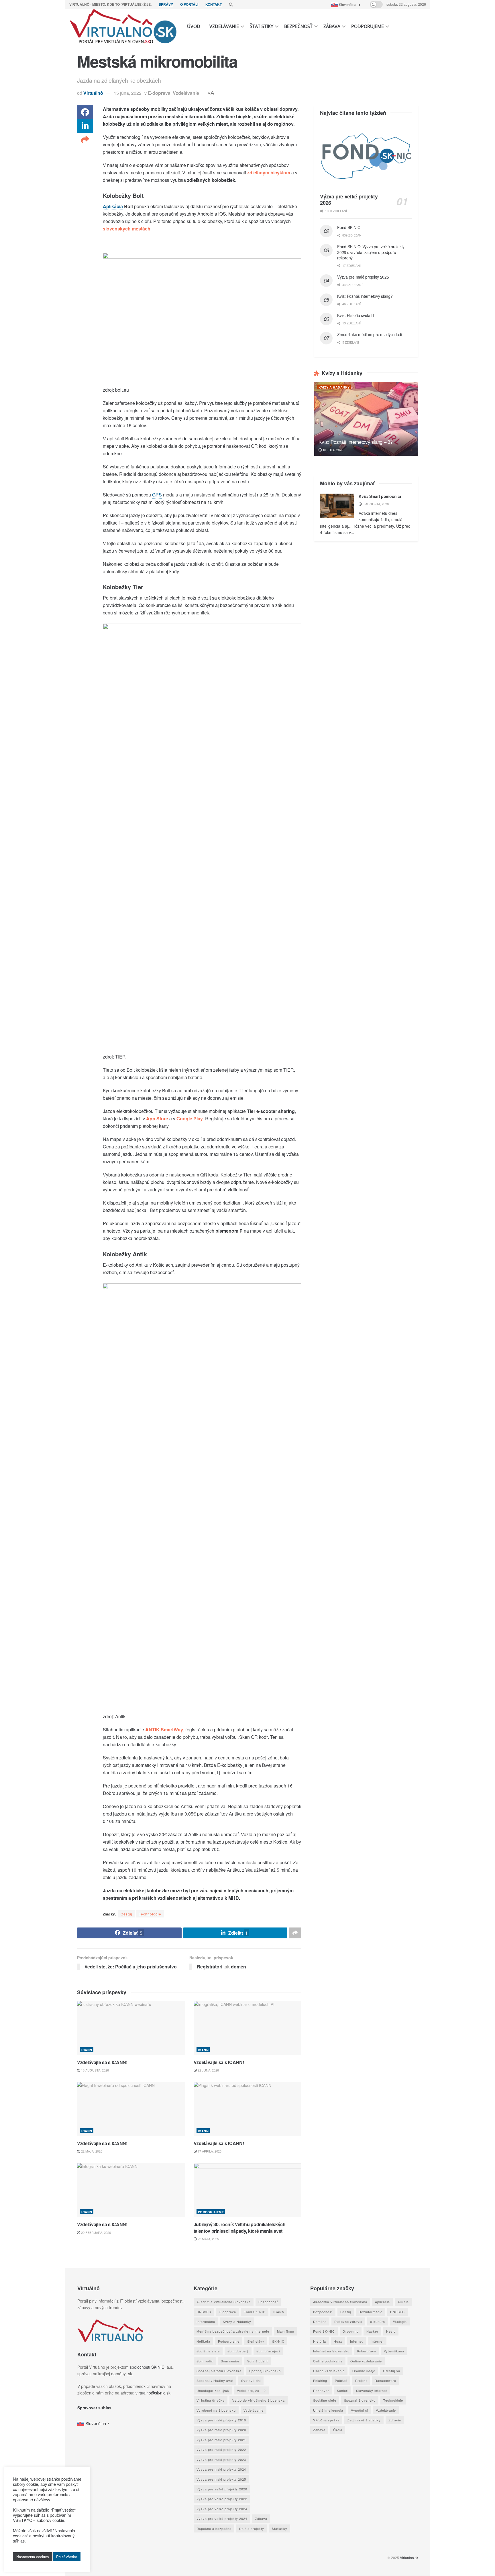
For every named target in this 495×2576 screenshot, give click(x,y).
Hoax (338, 2341)
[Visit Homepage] (123, 26)
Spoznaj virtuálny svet (215, 2381)
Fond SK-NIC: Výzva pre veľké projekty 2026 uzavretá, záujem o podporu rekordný (371, 252)
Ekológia (399, 2321)
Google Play (190, 1118)
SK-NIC (278, 2341)
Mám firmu (286, 2331)
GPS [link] (157, 495)
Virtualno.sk (409, 2558)
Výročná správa (326, 2420)
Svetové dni (251, 2381)
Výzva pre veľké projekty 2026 (349, 200)
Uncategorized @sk (213, 2390)
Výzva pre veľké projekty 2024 (222, 2509)
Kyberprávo (366, 2351)
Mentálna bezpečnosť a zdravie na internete (233, 2331)
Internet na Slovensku (331, 2351)
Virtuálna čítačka (211, 2400)
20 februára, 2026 (96, 2232)
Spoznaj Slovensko (265, 2371)
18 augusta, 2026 (95, 2070)
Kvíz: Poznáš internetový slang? (365, 296)
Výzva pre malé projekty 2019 (221, 2420)
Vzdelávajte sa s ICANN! (102, 2062)
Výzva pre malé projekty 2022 (221, 2450)
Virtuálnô (93, 93)
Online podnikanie (328, 2361)
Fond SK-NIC (349, 227)
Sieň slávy (256, 2341)
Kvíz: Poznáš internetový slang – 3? (355, 442)
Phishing (320, 2381)
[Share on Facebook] (85, 112)
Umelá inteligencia (328, 2410)
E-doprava (159, 93)
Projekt (361, 2381)
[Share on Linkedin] (85, 126)
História (319, 2341)
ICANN (87, 2050)
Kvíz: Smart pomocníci (380, 496)
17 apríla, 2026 (209, 2151)
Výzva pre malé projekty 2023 (221, 2459)
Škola (337, 2430)
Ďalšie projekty (252, 2528)
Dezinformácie (370, 2312)
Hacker (372, 2331)
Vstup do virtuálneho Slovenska (259, 2400)
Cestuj (126, 1914)
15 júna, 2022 (128, 93)
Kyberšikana (394, 2351)
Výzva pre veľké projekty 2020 (222, 2489)
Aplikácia (382, 2302)
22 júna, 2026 (208, 2070)
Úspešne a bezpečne (214, 2528)
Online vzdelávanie (366, 2361)
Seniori (342, 2390)
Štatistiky (262, 26)
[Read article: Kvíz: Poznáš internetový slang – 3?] (366, 419)
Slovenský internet (371, 2390)
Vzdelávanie (224, 26)
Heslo (391, 2331)
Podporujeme (368, 26)
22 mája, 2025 (208, 2239)
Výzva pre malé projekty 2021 (221, 2440)
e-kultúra (377, 2321)
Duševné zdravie (348, 2321)
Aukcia (403, 2302)
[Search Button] (231, 4)
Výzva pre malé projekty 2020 (221, 2430)
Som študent (258, 2361)
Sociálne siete (208, 2351)
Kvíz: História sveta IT (356, 315)
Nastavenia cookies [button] (33, 2557)
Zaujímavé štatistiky (364, 2420)
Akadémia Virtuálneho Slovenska (224, 2302)
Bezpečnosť (298, 26)
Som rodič (205, 2361)
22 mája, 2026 (91, 2151)
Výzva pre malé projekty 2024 (221, 2469)
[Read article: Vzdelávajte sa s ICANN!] (131, 2028)
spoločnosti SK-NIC (147, 2367)
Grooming (350, 2331)
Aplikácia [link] (113, 206)
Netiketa (203, 2341)
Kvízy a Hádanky (334, 387)
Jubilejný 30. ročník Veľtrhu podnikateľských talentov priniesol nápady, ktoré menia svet (240, 2227)
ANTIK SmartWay (164, 1730)
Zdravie (394, 2420)
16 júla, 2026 (332, 450)
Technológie (150, 1914)
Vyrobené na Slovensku (216, 2410)
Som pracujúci (268, 2351)
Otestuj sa (391, 2371)
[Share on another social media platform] (85, 140)
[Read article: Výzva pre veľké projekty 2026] (366, 156)
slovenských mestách (127, 229)
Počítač (341, 2381)
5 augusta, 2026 (375, 504)
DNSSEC (204, 2312)
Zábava (332, 26)
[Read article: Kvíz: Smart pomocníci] (337, 506)
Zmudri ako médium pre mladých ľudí (370, 334)
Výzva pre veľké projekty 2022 (222, 2499)
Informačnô (206, 2321)
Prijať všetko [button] (67, 2557)
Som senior (230, 2361)
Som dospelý (238, 2351)
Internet (356, 2341)
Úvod (194, 26)
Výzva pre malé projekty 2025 (363, 277)
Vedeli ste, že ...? (251, 2390)
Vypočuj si (359, 2410)
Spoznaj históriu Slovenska (219, 2371)
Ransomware (385, 2381)
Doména (320, 2321)
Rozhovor (321, 2390)
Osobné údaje (364, 2371)
